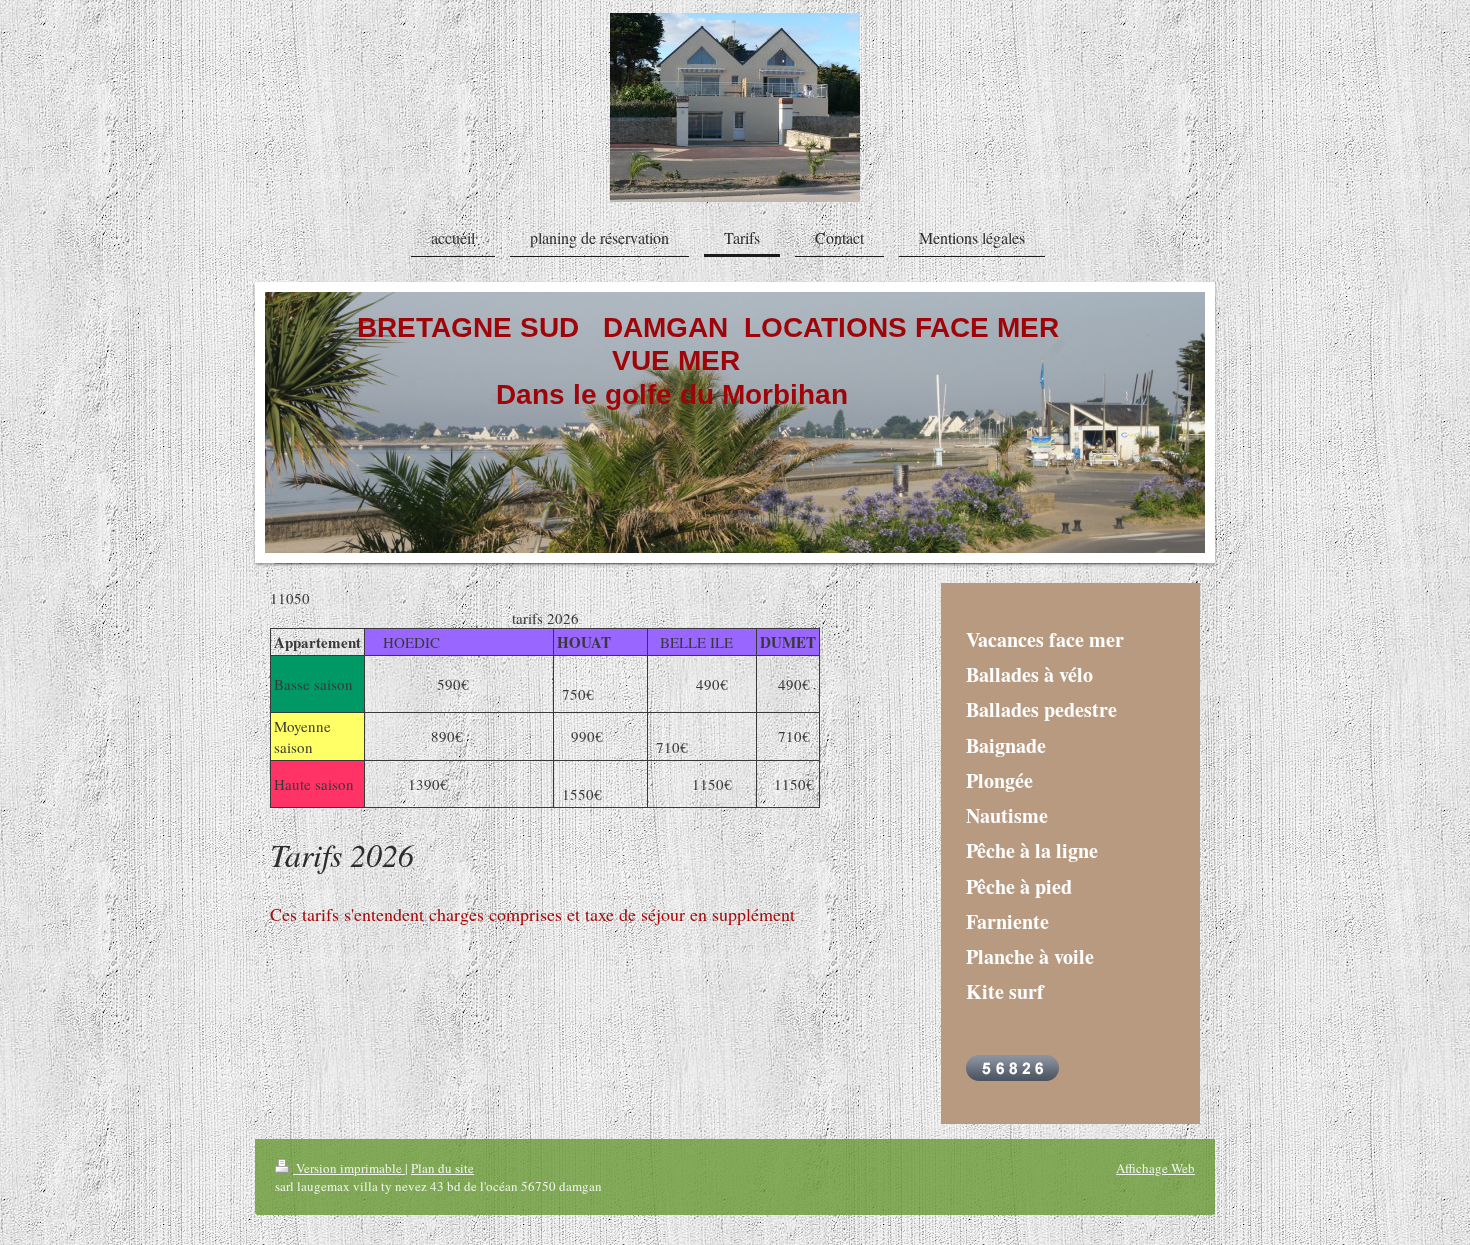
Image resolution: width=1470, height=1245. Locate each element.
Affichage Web (1155, 1168)
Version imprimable (349, 1168)
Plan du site (442, 1168)
